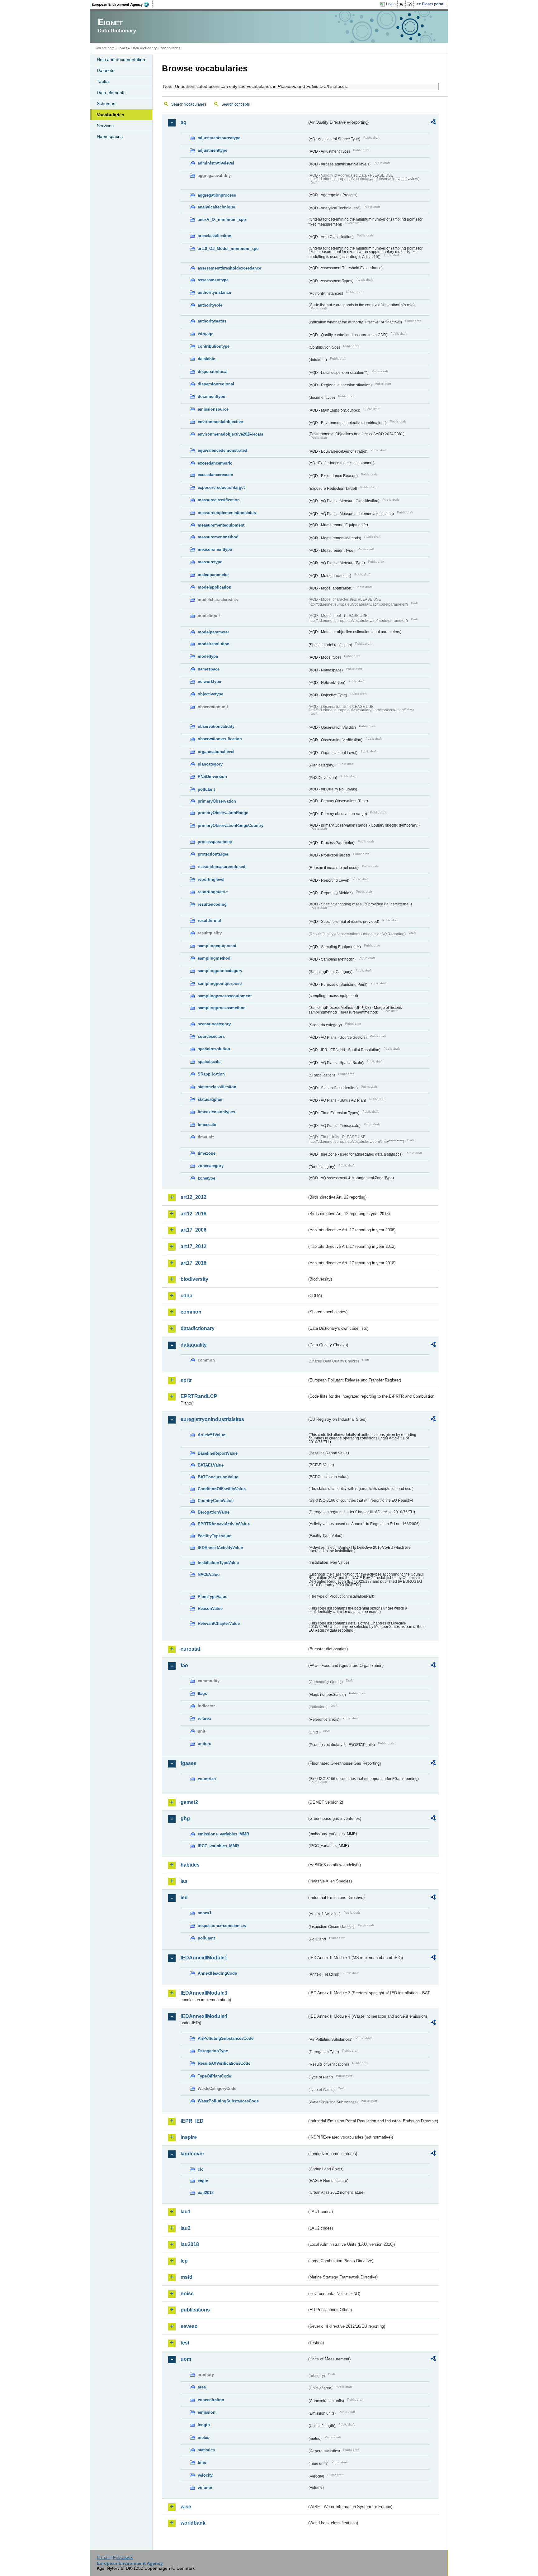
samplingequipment (217, 946)
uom (186, 2359)
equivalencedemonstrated (222, 450)
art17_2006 (193, 1230)
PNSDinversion (212, 777)
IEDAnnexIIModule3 (204, 1993)
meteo (204, 2438)
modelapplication (215, 587)
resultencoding (212, 904)
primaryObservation (217, 801)
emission (207, 2412)
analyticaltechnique (216, 207)
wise (186, 2507)
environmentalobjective (220, 422)
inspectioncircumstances (222, 1926)
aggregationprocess (217, 195)
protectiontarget (213, 854)
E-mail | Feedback (115, 2557)
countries (207, 1779)
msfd (186, 2277)
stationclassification (217, 1087)
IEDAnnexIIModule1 (204, 1958)
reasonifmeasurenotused (222, 867)
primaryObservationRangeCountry (231, 825)
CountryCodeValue (216, 1501)
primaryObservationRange (223, 813)
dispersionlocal (213, 372)
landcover (192, 2154)
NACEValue (209, 1574)
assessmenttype (213, 280)
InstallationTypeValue (218, 1563)
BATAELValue (211, 1465)
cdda (186, 1296)
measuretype (210, 562)
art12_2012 (193, 1197)
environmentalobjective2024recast (230, 434)
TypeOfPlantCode (214, 2076)
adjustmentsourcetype (219, 138)
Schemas (106, 103)
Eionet (122, 48)
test (185, 2343)
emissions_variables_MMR (223, 1834)
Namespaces (110, 136)
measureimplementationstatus (227, 513)
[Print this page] (402, 4)
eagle (203, 2181)
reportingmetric (213, 892)
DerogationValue (214, 1512)
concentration (211, 2400)
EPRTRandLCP (199, 1396)
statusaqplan (210, 1099)
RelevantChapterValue (219, 1623)
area (202, 2387)
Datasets (106, 70)
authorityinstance (214, 292)
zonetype (206, 1178)
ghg (185, 1818)
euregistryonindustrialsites (212, 1419)
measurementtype (215, 549)
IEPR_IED (192, 2121)
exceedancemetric (215, 463)
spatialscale (209, 1062)
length (204, 2425)
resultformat (209, 921)
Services (105, 126)
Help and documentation (121, 60)
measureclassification (219, 500)
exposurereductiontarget (221, 487)
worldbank (193, 2523)
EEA (122, 4)
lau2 (186, 2228)
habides (190, 1865)
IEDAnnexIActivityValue (220, 1548)
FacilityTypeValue (215, 1536)
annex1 (205, 1913)
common (191, 1312)
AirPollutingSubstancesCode (226, 2038)
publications (195, 2310)
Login (391, 4)
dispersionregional (216, 384)
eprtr (186, 1380)
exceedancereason (215, 475)
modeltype (208, 656)
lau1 (186, 2212)
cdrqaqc (205, 334)
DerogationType (213, 2051)
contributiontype (214, 346)
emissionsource (213, 409)
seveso (189, 2326)
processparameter (215, 842)
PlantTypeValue (212, 1597)
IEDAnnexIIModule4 (204, 2016)
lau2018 (190, 2244)
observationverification (220, 739)
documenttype (211, 396)
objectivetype (210, 694)
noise (187, 2294)
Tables (103, 81)
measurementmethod (218, 537)
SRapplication (211, 1074)
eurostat (190, 1649)
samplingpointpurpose (220, 983)
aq (184, 122)
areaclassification (215, 236)
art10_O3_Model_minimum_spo (228, 248)
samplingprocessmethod (222, 1008)
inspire (189, 2137)
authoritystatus (212, 321)
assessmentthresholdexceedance (229, 268)
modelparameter (213, 632)
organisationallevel (216, 752)
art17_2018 (193, 1263)
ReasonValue (210, 1608)
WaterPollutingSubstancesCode (228, 2101)
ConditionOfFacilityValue (222, 1489)
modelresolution (214, 644)
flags (202, 1693)
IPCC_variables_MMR (218, 1846)
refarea (204, 1718)
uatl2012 (206, 2193)
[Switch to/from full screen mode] (410, 4)
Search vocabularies (189, 104)
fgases (189, 1763)
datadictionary (198, 1328)
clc (201, 2169)
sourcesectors (211, 1036)
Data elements (111, 93)
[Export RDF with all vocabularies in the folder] (433, 123)
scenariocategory (214, 1024)
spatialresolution (214, 1049)
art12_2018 (193, 1214)
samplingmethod (214, 958)
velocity (205, 2475)
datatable (206, 359)
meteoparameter (213, 575)
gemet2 (189, 1802)
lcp (184, 2261)
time (202, 2462)
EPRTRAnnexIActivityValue (224, 1524)
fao (184, 1665)
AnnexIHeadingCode (217, 1973)
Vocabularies (111, 115)
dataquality (194, 1345)
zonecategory (211, 1166)
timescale (207, 1125)
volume (205, 2488)
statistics (206, 2450)
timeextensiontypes (216, 1112)
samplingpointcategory (220, 971)
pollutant (206, 789)
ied (184, 1898)
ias (184, 1881)
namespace (209, 669)
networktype (209, 682)
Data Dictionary (144, 48)
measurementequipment (221, 525)
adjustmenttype (212, 150)
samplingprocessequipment (225, 996)
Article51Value (211, 1435)
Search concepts (236, 104)
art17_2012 (193, 1246)
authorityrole (210, 305)
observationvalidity (216, 726)
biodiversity (194, 1279)
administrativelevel (216, 163)
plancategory (210, 764)
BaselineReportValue (218, 1453)
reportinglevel (211, 879)
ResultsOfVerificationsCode (224, 2063)
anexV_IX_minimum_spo (222, 219)
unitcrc (204, 1744)
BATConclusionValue (218, 1477)
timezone (207, 1153)
